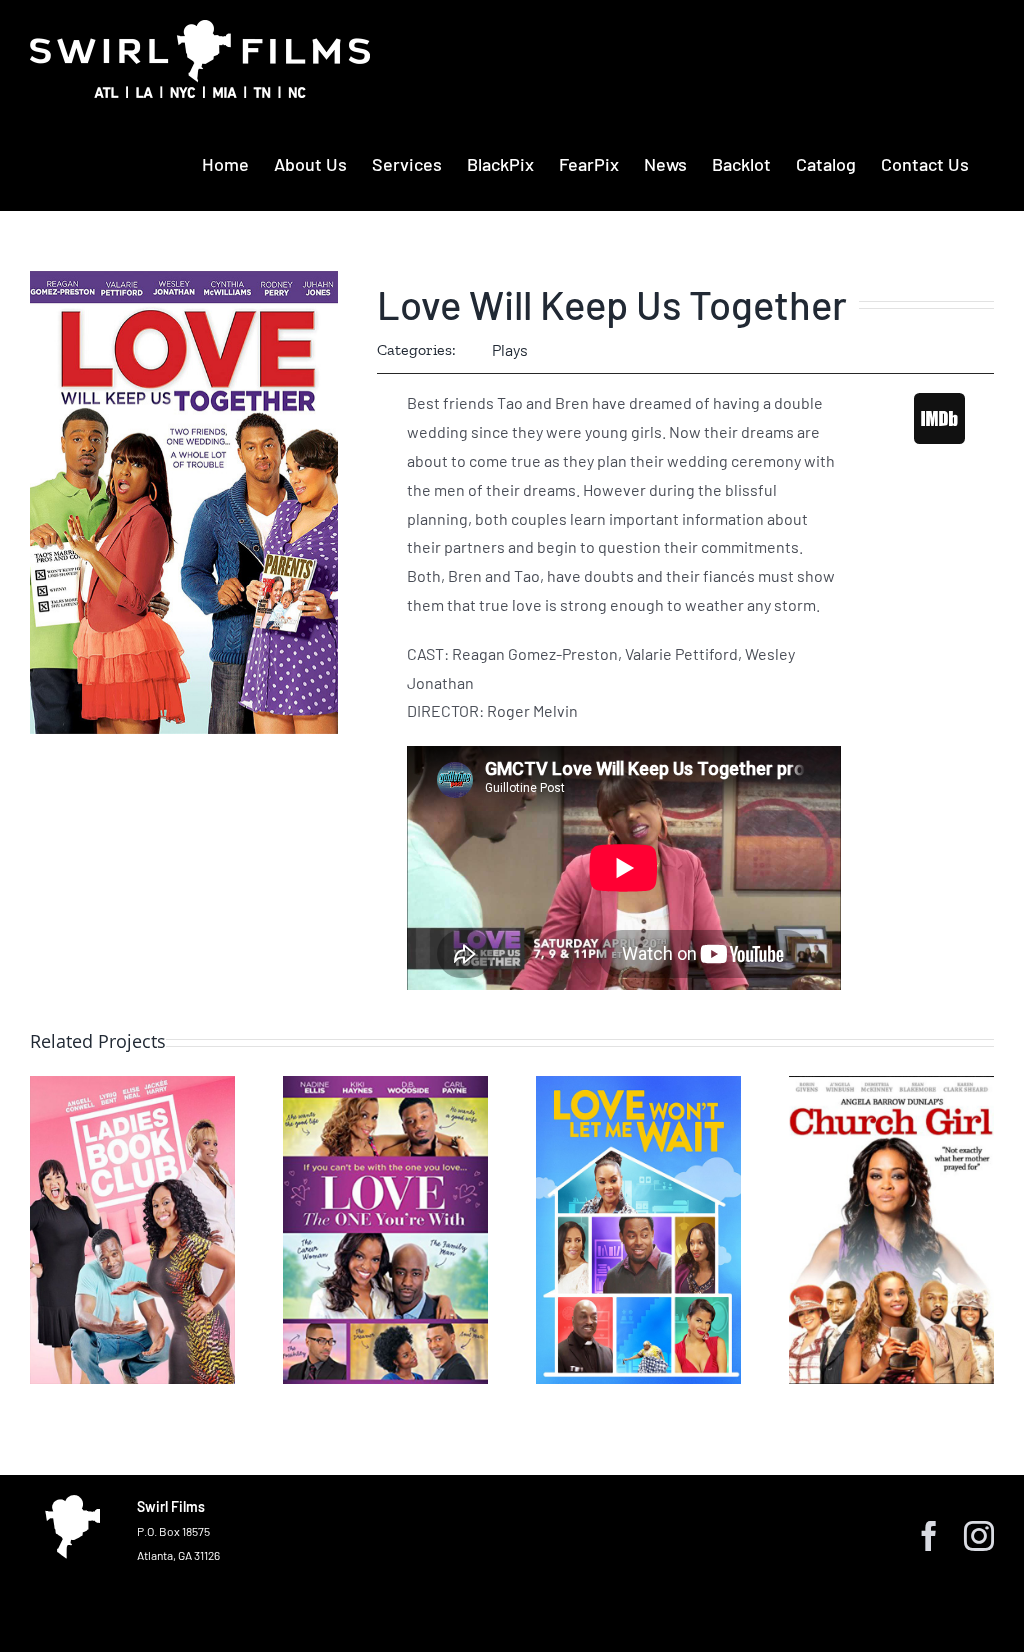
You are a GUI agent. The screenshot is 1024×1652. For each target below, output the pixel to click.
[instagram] (979, 1536)
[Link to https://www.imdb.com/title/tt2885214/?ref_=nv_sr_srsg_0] (939, 418)
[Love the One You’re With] (385, 1230)
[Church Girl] (891, 1230)
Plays (510, 349)
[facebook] (929, 1536)
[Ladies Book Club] (132, 1230)
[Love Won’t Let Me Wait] (638, 1230)
